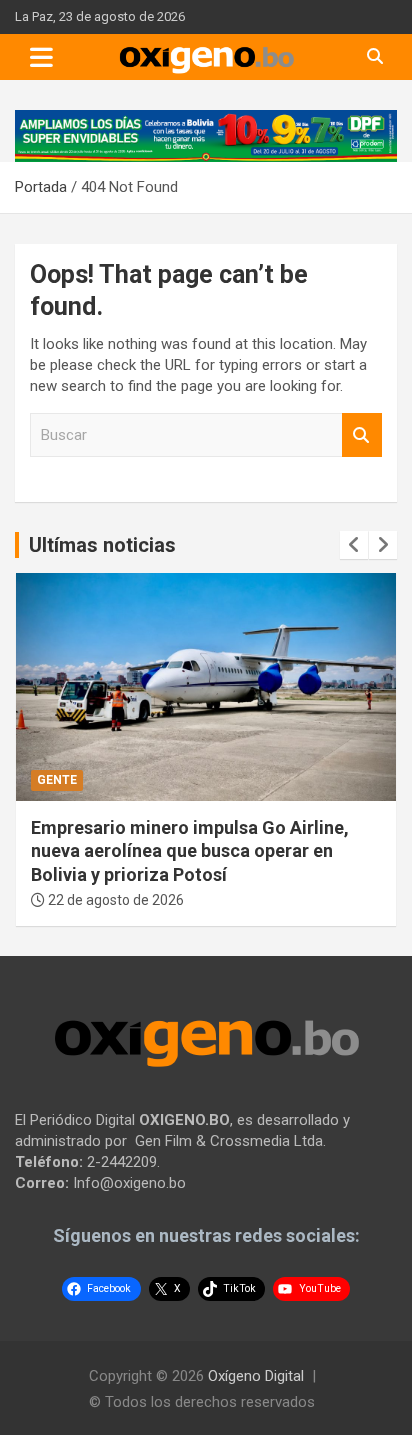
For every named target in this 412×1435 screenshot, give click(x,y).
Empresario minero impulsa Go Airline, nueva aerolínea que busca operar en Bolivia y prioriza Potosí (190, 851)
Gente (57, 780)
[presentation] (354, 545)
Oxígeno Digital (256, 1376)
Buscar (362, 435)
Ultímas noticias (102, 545)
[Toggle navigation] (41, 57)
